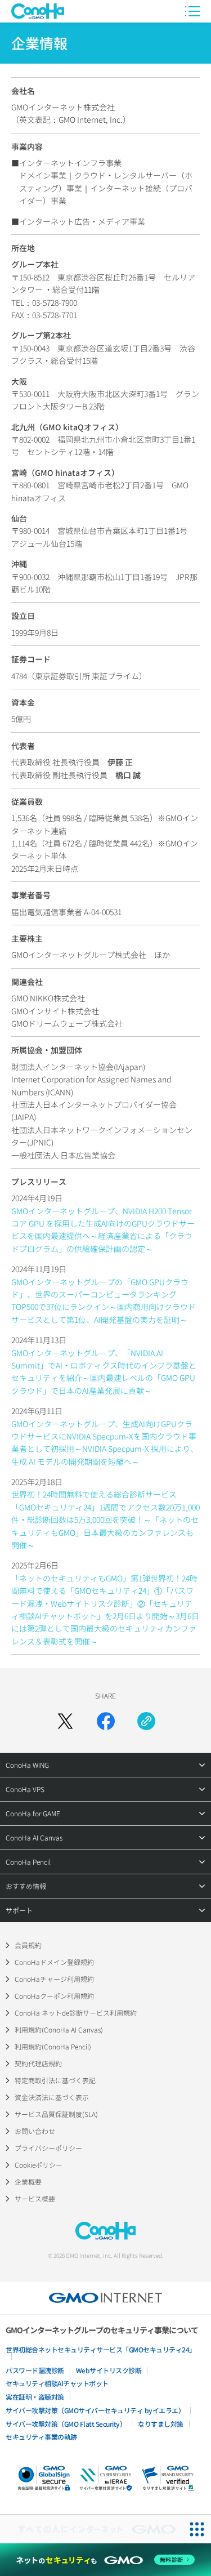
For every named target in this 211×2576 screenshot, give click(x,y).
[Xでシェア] (65, 1721)
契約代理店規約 (38, 2063)
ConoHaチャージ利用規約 (54, 1979)
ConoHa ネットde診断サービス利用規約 (76, 2013)
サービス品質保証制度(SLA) (56, 2114)
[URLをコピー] (146, 1721)
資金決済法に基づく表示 (52, 2097)
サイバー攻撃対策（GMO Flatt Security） (66, 2424)
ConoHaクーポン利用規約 (54, 1996)
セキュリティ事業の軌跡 (41, 2437)
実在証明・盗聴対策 (35, 2397)
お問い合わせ (35, 2131)
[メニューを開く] (192, 11)
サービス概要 (35, 2198)
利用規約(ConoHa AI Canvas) (59, 2029)
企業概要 (28, 2181)
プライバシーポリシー (48, 2148)
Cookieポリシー (39, 2165)
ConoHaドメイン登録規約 (54, 1962)
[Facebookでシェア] (106, 1721)
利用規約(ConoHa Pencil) (53, 2046)
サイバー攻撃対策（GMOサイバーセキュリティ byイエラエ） (95, 2410)
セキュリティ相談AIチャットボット (57, 2383)
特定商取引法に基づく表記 (55, 2080)
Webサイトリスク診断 (109, 2370)
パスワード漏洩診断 (35, 2370)
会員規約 (28, 1945)
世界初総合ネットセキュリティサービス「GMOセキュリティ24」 (101, 2349)
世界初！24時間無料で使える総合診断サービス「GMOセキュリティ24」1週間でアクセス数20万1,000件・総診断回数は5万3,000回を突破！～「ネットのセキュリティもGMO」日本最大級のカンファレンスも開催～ (105, 1519)
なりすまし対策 (161, 2424)
